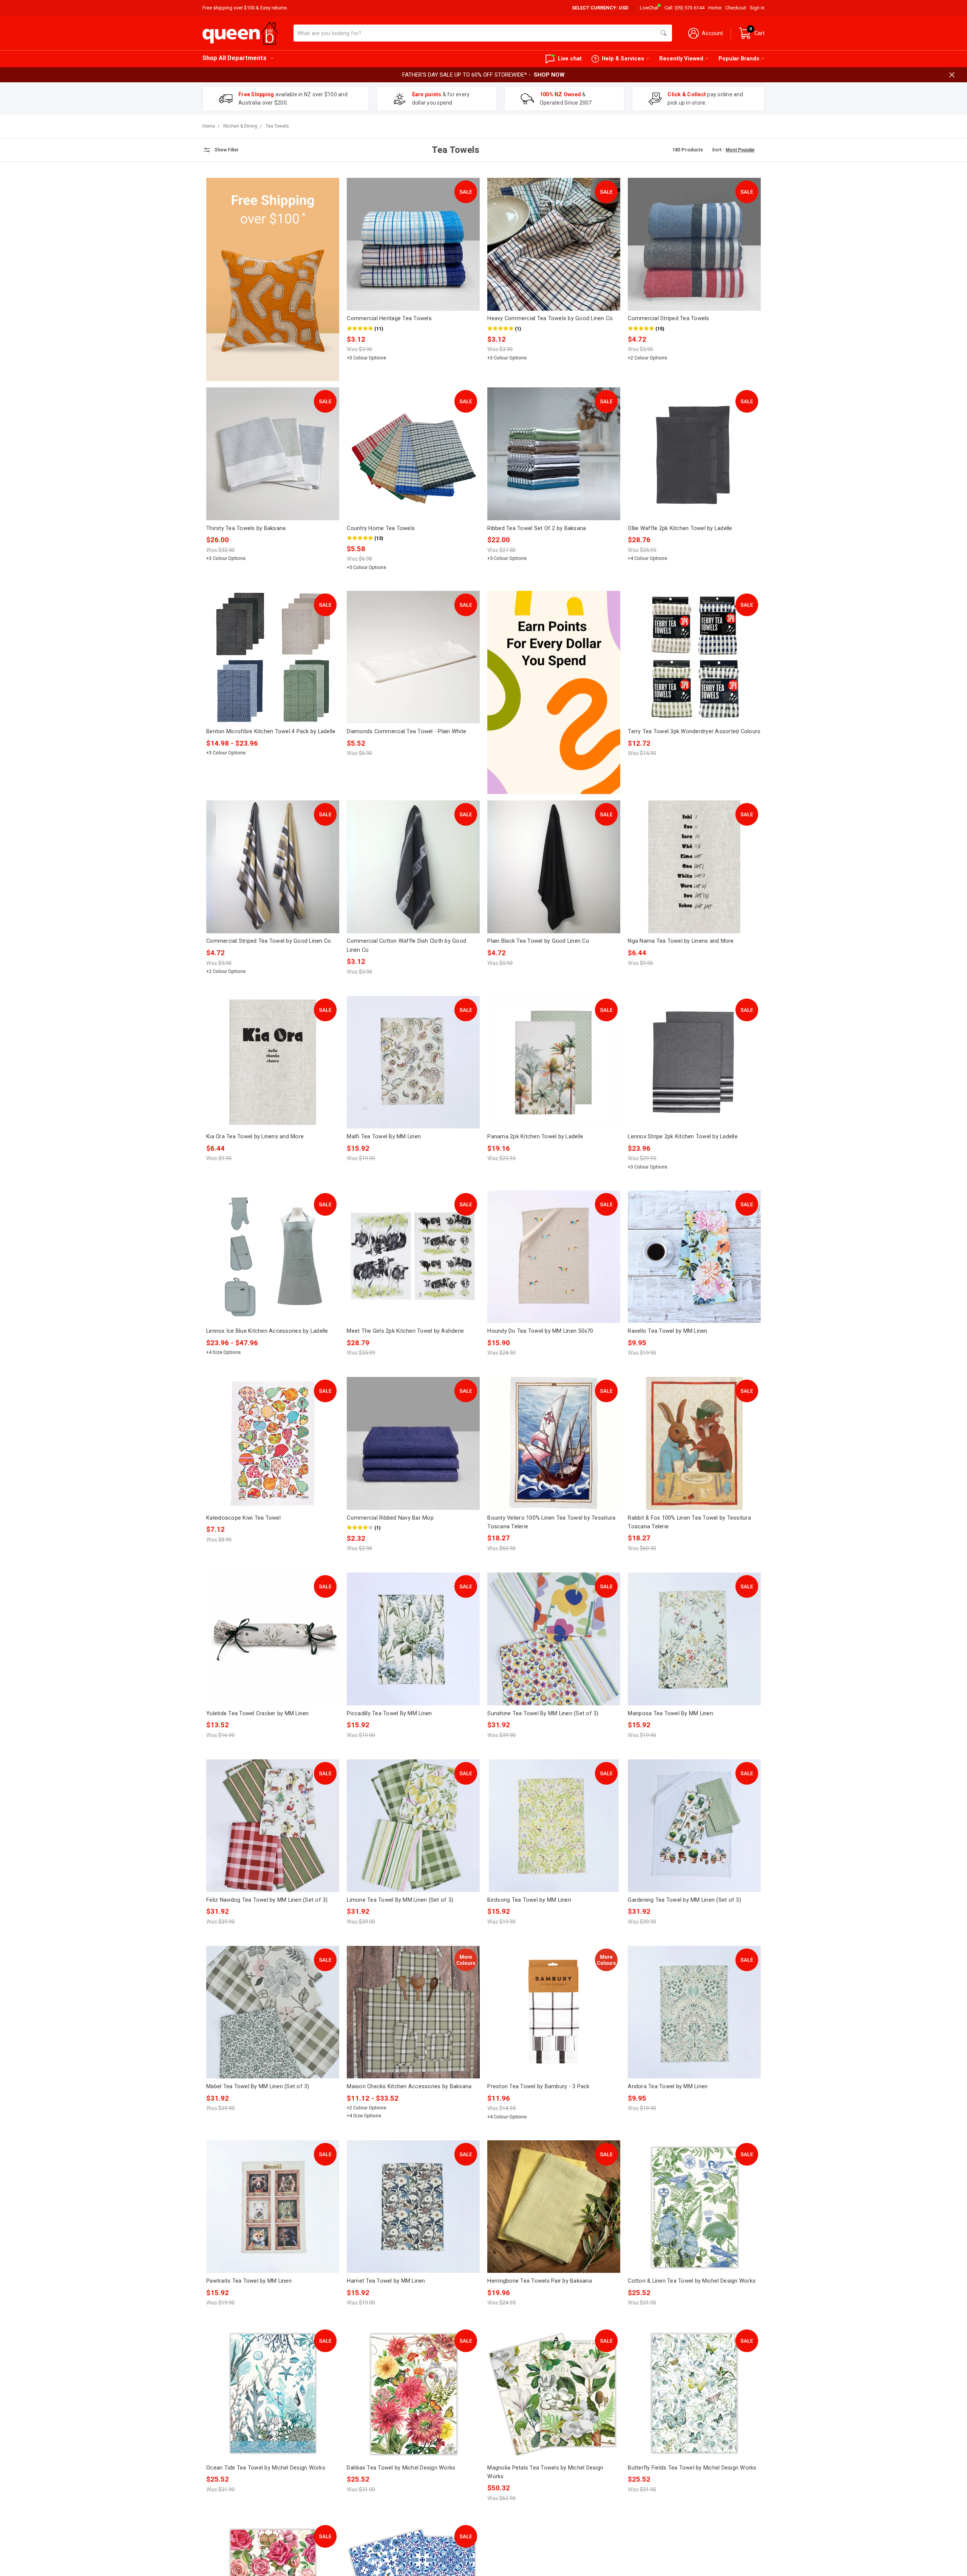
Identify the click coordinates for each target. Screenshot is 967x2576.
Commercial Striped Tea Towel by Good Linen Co (269, 941)
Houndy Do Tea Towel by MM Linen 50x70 (540, 1331)
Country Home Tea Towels (381, 528)
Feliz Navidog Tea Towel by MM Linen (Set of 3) (267, 1900)
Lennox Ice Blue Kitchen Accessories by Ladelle (267, 1331)
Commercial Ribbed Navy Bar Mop (390, 1518)
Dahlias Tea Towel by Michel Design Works (401, 2468)
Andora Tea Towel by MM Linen (668, 2086)
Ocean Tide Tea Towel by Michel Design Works (266, 2468)
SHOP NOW (549, 75)
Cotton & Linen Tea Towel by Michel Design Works (692, 2281)
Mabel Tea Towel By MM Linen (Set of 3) (258, 2086)
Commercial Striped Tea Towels (668, 318)
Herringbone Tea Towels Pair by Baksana (540, 2281)
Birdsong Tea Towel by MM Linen (529, 1900)
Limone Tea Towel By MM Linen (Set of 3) (400, 1900)
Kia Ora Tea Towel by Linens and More (255, 1136)
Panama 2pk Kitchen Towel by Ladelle (535, 1136)
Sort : (718, 150)
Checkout (736, 8)
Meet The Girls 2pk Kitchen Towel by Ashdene (405, 1331)
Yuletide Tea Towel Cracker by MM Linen (258, 1713)
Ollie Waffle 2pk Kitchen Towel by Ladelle (680, 528)
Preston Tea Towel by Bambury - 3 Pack (538, 2086)
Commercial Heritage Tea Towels (389, 318)
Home (715, 8)
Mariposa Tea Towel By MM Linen (670, 1713)
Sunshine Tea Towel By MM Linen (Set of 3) (543, 1713)
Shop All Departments (234, 58)
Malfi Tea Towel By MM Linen (384, 1136)
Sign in (757, 8)
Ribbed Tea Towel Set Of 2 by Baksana (537, 528)
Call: (684, 8)
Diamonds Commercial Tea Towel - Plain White (406, 731)
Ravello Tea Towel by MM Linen (667, 1331)
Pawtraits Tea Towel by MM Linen (249, 2281)
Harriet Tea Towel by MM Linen (386, 2281)
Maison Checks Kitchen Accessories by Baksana (409, 2086)
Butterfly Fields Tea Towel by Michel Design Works (692, 2468)
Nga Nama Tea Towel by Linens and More (681, 941)
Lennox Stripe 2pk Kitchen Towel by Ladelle (683, 1136)
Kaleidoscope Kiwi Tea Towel (243, 1518)
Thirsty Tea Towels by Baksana (246, 528)
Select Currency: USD (601, 8)
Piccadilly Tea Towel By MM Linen (389, 1713)
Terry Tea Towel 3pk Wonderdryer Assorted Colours (694, 731)
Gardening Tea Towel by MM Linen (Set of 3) (684, 1900)
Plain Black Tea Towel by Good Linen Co (538, 941)
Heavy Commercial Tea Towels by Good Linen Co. (551, 318)
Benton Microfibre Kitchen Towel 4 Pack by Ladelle (271, 731)
